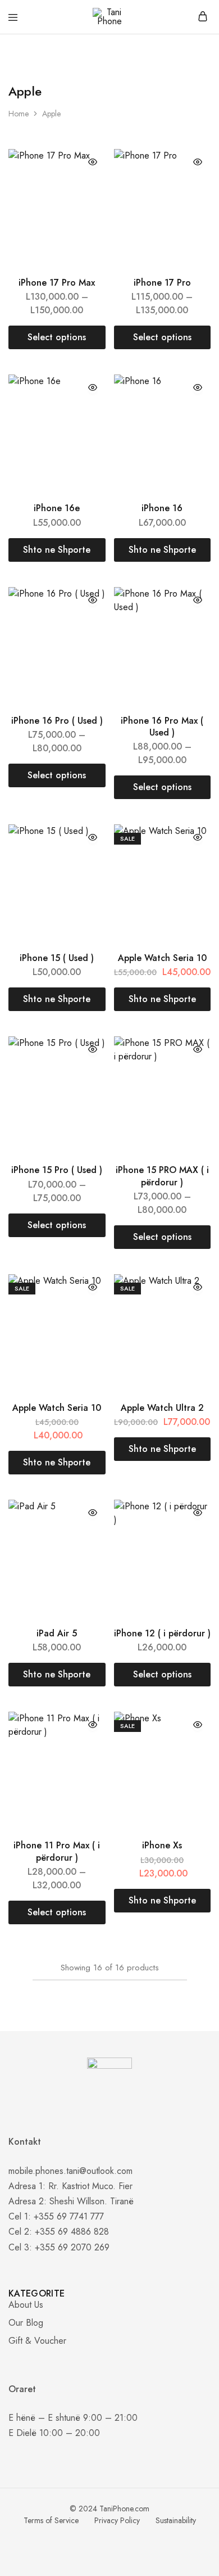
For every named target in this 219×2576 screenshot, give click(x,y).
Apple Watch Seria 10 (162, 958)
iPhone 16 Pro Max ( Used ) (162, 727)
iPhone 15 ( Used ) (57, 958)
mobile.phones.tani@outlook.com (70, 2171)
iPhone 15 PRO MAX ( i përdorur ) (162, 1176)
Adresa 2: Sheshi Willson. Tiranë (71, 2201)
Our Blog (26, 2323)
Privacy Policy (117, 2520)
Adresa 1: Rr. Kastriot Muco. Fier (70, 2186)
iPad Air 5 (57, 1633)
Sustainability (176, 2520)
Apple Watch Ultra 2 (162, 1408)
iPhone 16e (57, 508)
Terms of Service (51, 2520)
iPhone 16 (162, 508)
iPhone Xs (162, 1845)
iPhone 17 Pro (162, 283)
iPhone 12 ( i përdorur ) (162, 1633)
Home (19, 114)
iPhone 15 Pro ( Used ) (57, 1170)
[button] (57, 550)
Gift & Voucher (37, 2341)
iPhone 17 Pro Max (57, 283)
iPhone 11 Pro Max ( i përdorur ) (57, 1851)
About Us (26, 2305)
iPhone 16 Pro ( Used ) (57, 721)
